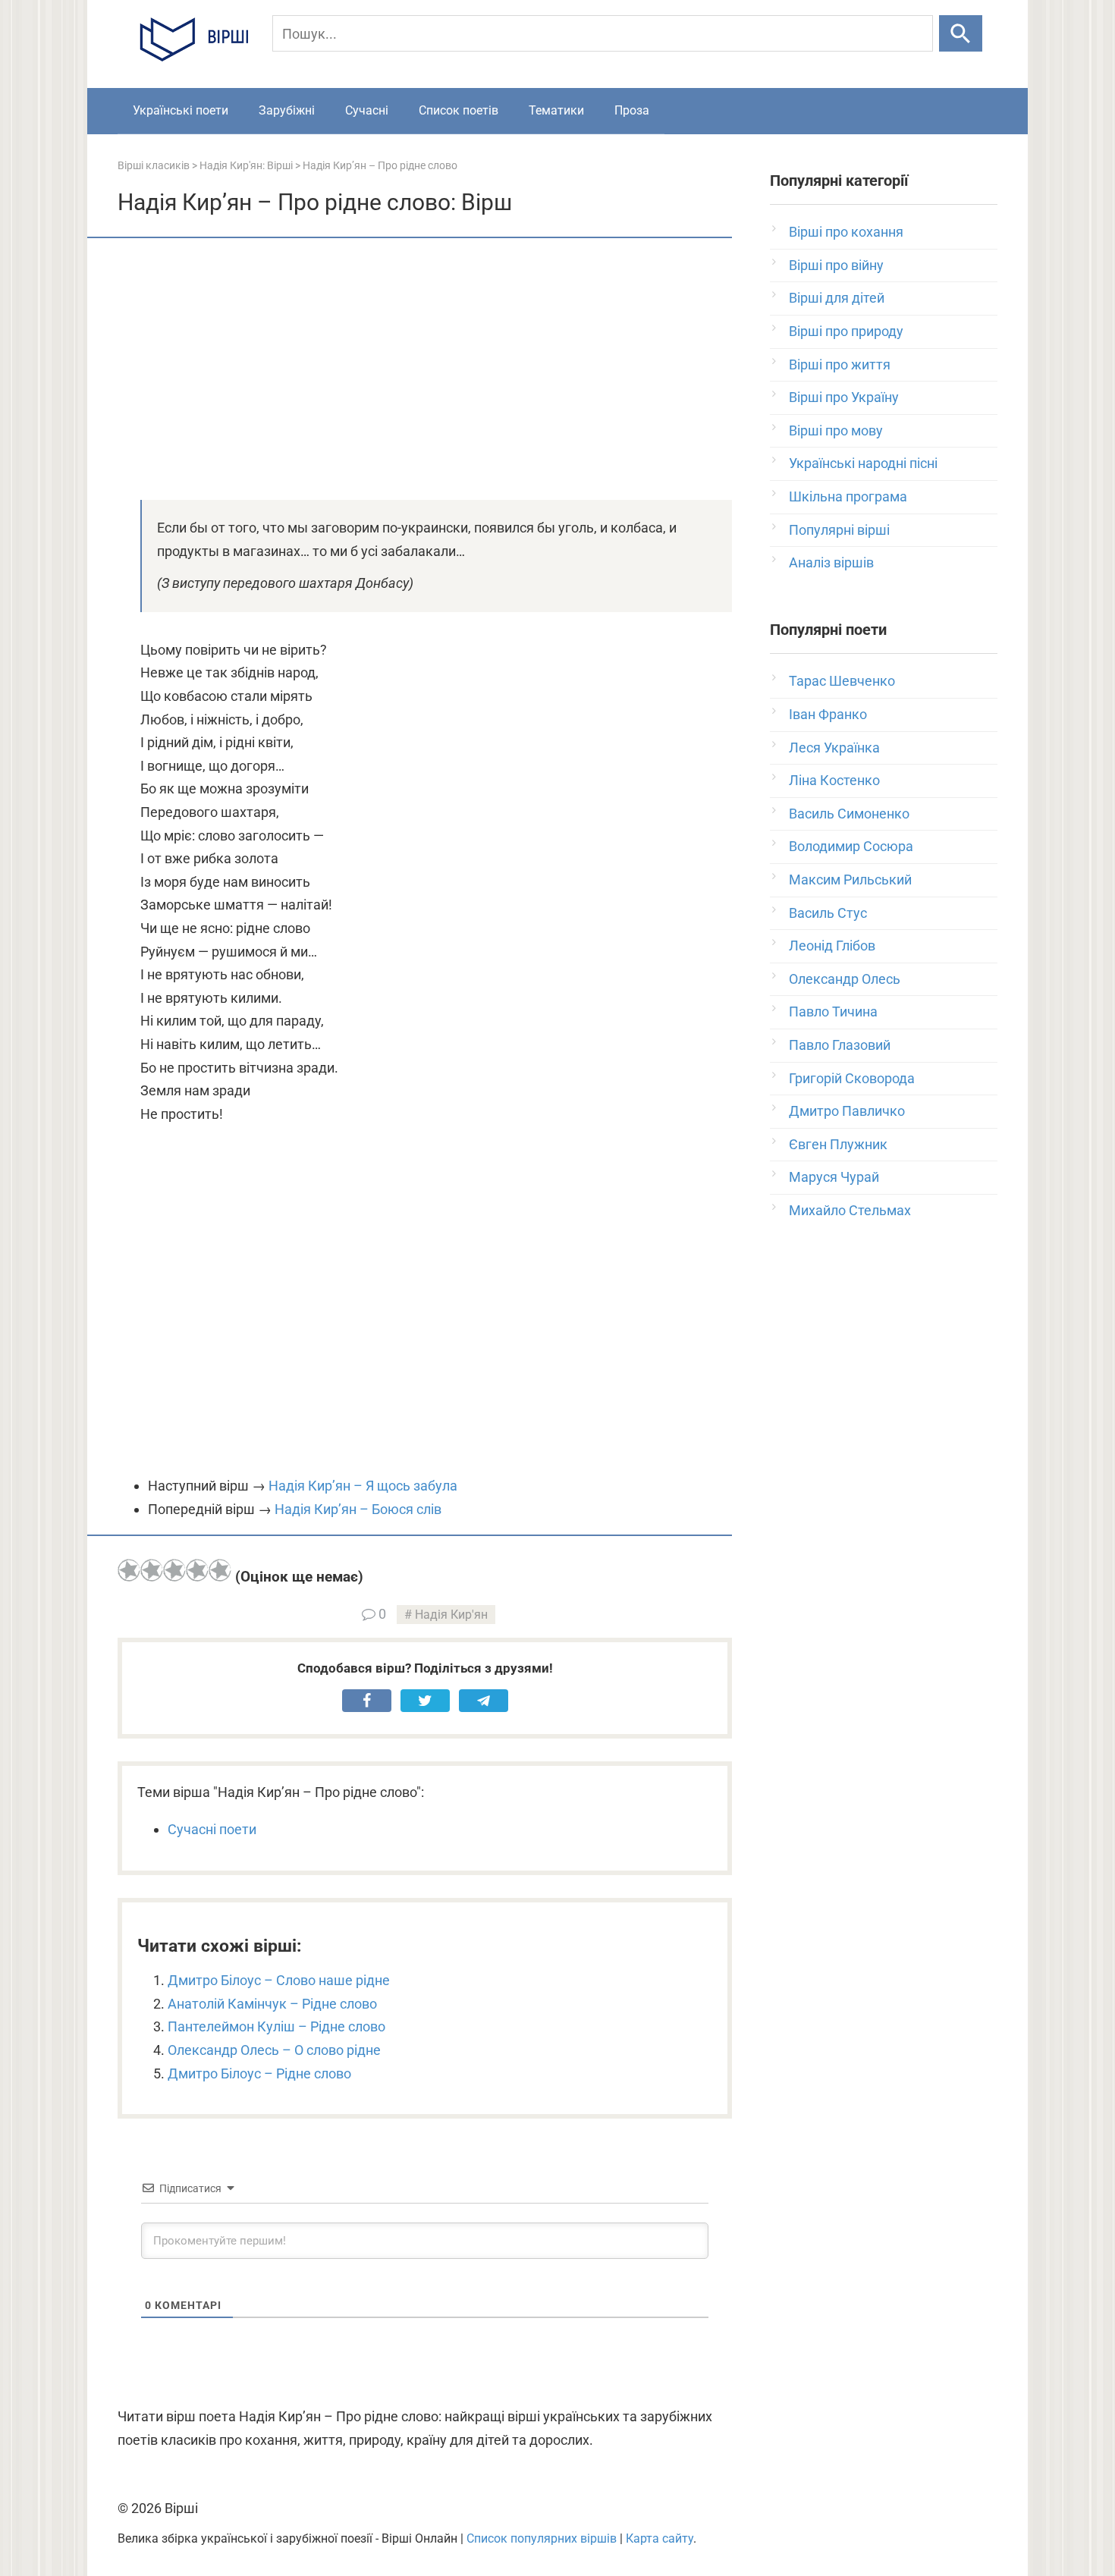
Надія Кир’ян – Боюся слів (358, 1509)
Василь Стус (828, 913)
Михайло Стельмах (850, 1210)
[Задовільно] (174, 1570)
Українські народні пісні (863, 463)
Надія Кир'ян (451, 1615)
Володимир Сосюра (851, 846)
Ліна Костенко (834, 780)
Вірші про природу (846, 331)
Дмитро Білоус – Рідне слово (259, 2073)
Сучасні (367, 110)
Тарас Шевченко (842, 681)
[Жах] (129, 1570)
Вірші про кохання (846, 232)
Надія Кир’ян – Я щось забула (363, 1486)
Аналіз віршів (831, 562)
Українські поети (181, 110)
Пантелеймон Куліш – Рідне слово (276, 2026)
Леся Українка (834, 748)
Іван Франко (828, 714)
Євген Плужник (838, 1144)
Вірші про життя (840, 364)
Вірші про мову (836, 430)
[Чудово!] (220, 1570)
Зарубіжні (287, 110)
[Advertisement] (425, 367)
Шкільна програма (848, 496)
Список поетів (459, 110)
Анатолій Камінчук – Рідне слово (272, 2004)
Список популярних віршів (542, 2538)
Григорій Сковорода (852, 1078)
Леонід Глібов (832, 946)
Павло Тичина (833, 1012)
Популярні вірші (839, 530)
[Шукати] (961, 33)
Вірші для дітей (837, 298)
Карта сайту (660, 2538)
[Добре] (197, 1570)
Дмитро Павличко (847, 1111)
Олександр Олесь (845, 979)
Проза (632, 110)
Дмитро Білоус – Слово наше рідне (279, 1980)
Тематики (556, 110)
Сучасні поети (212, 1829)
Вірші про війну (836, 265)
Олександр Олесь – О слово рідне (274, 2050)
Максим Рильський (850, 880)
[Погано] (152, 1570)
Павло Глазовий (840, 1045)
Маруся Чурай (834, 1177)
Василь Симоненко (849, 814)
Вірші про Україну (844, 397)
